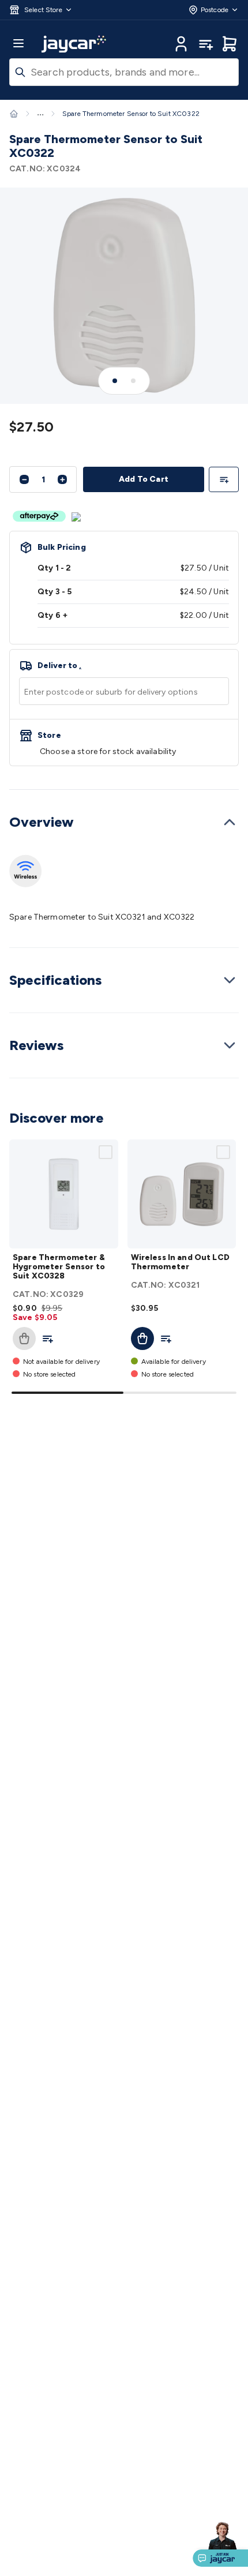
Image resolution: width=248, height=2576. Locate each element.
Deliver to (59, 666)
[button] (41, 10)
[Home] (14, 114)
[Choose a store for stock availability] (124, 743)
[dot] (115, 381)
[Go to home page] (74, 44)
